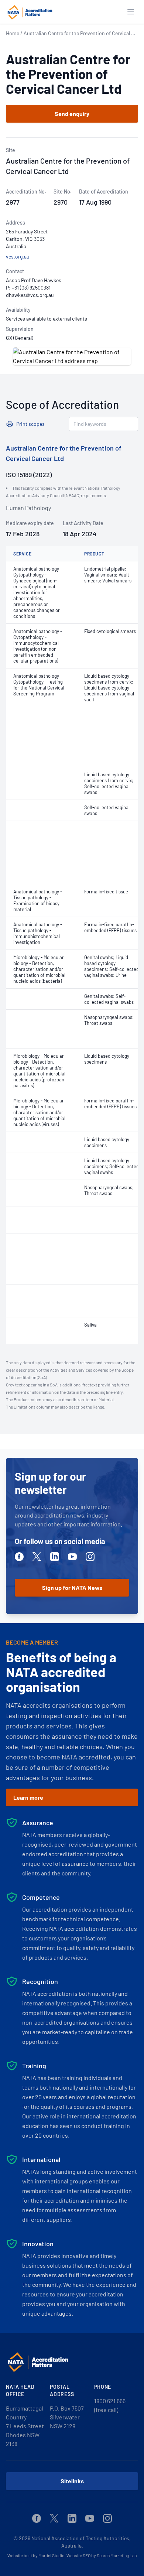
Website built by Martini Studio (36, 2555)
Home (13, 33)
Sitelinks (72, 2481)
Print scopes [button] (30, 424)
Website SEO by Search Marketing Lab (102, 2555)
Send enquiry (72, 114)
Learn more (28, 1797)
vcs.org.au (18, 256)
